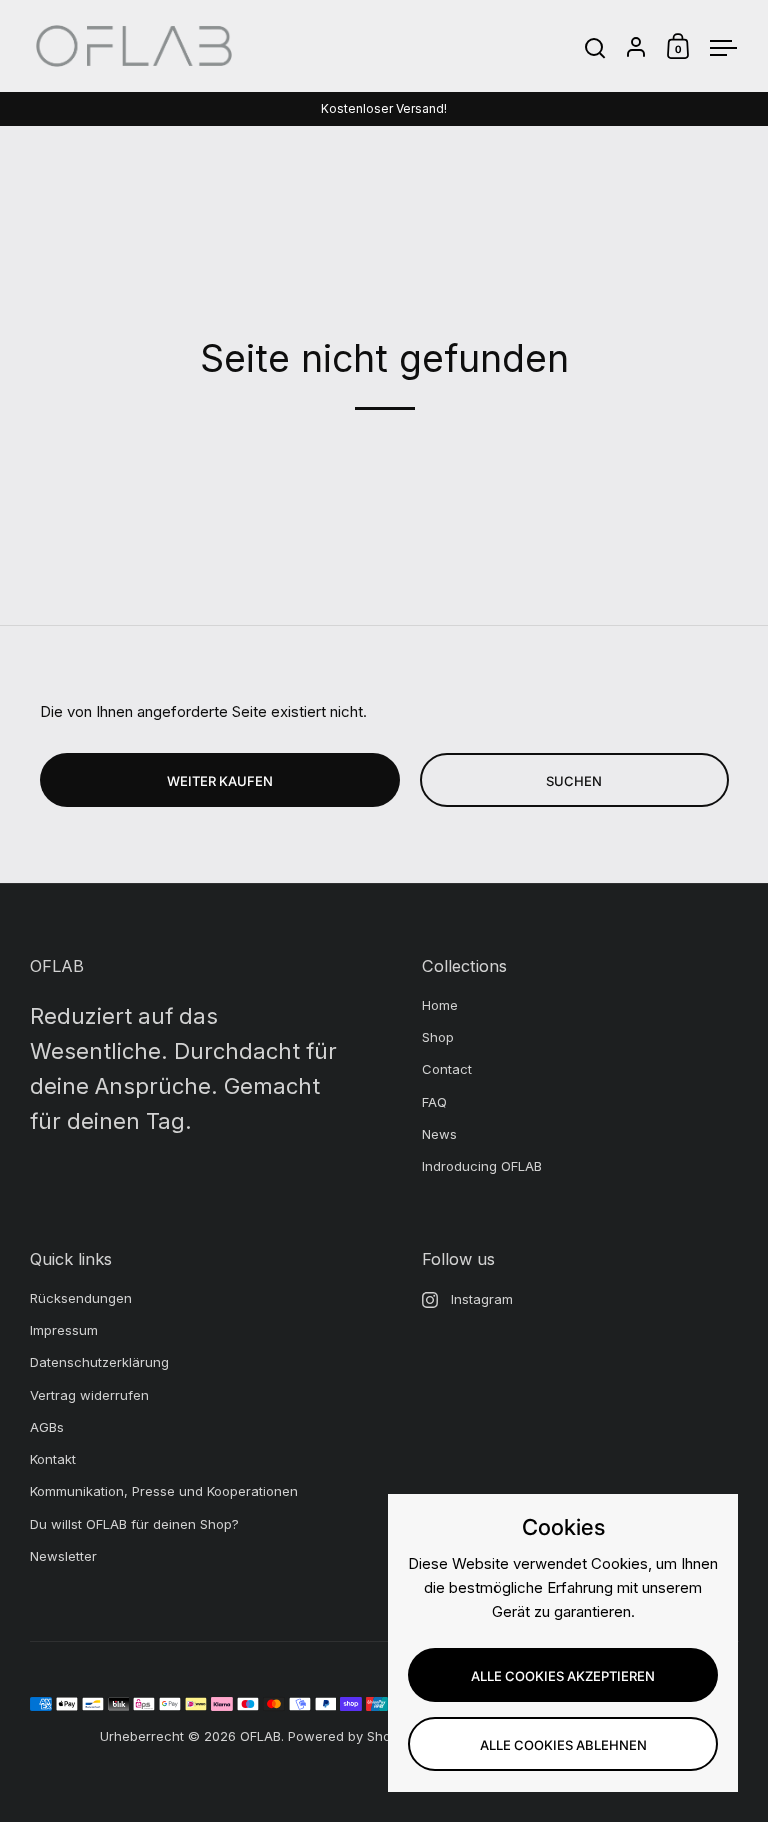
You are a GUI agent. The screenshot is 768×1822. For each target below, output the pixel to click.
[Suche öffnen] (595, 48)
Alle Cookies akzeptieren (563, 1676)
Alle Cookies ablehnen (563, 1745)
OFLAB (260, 1736)
